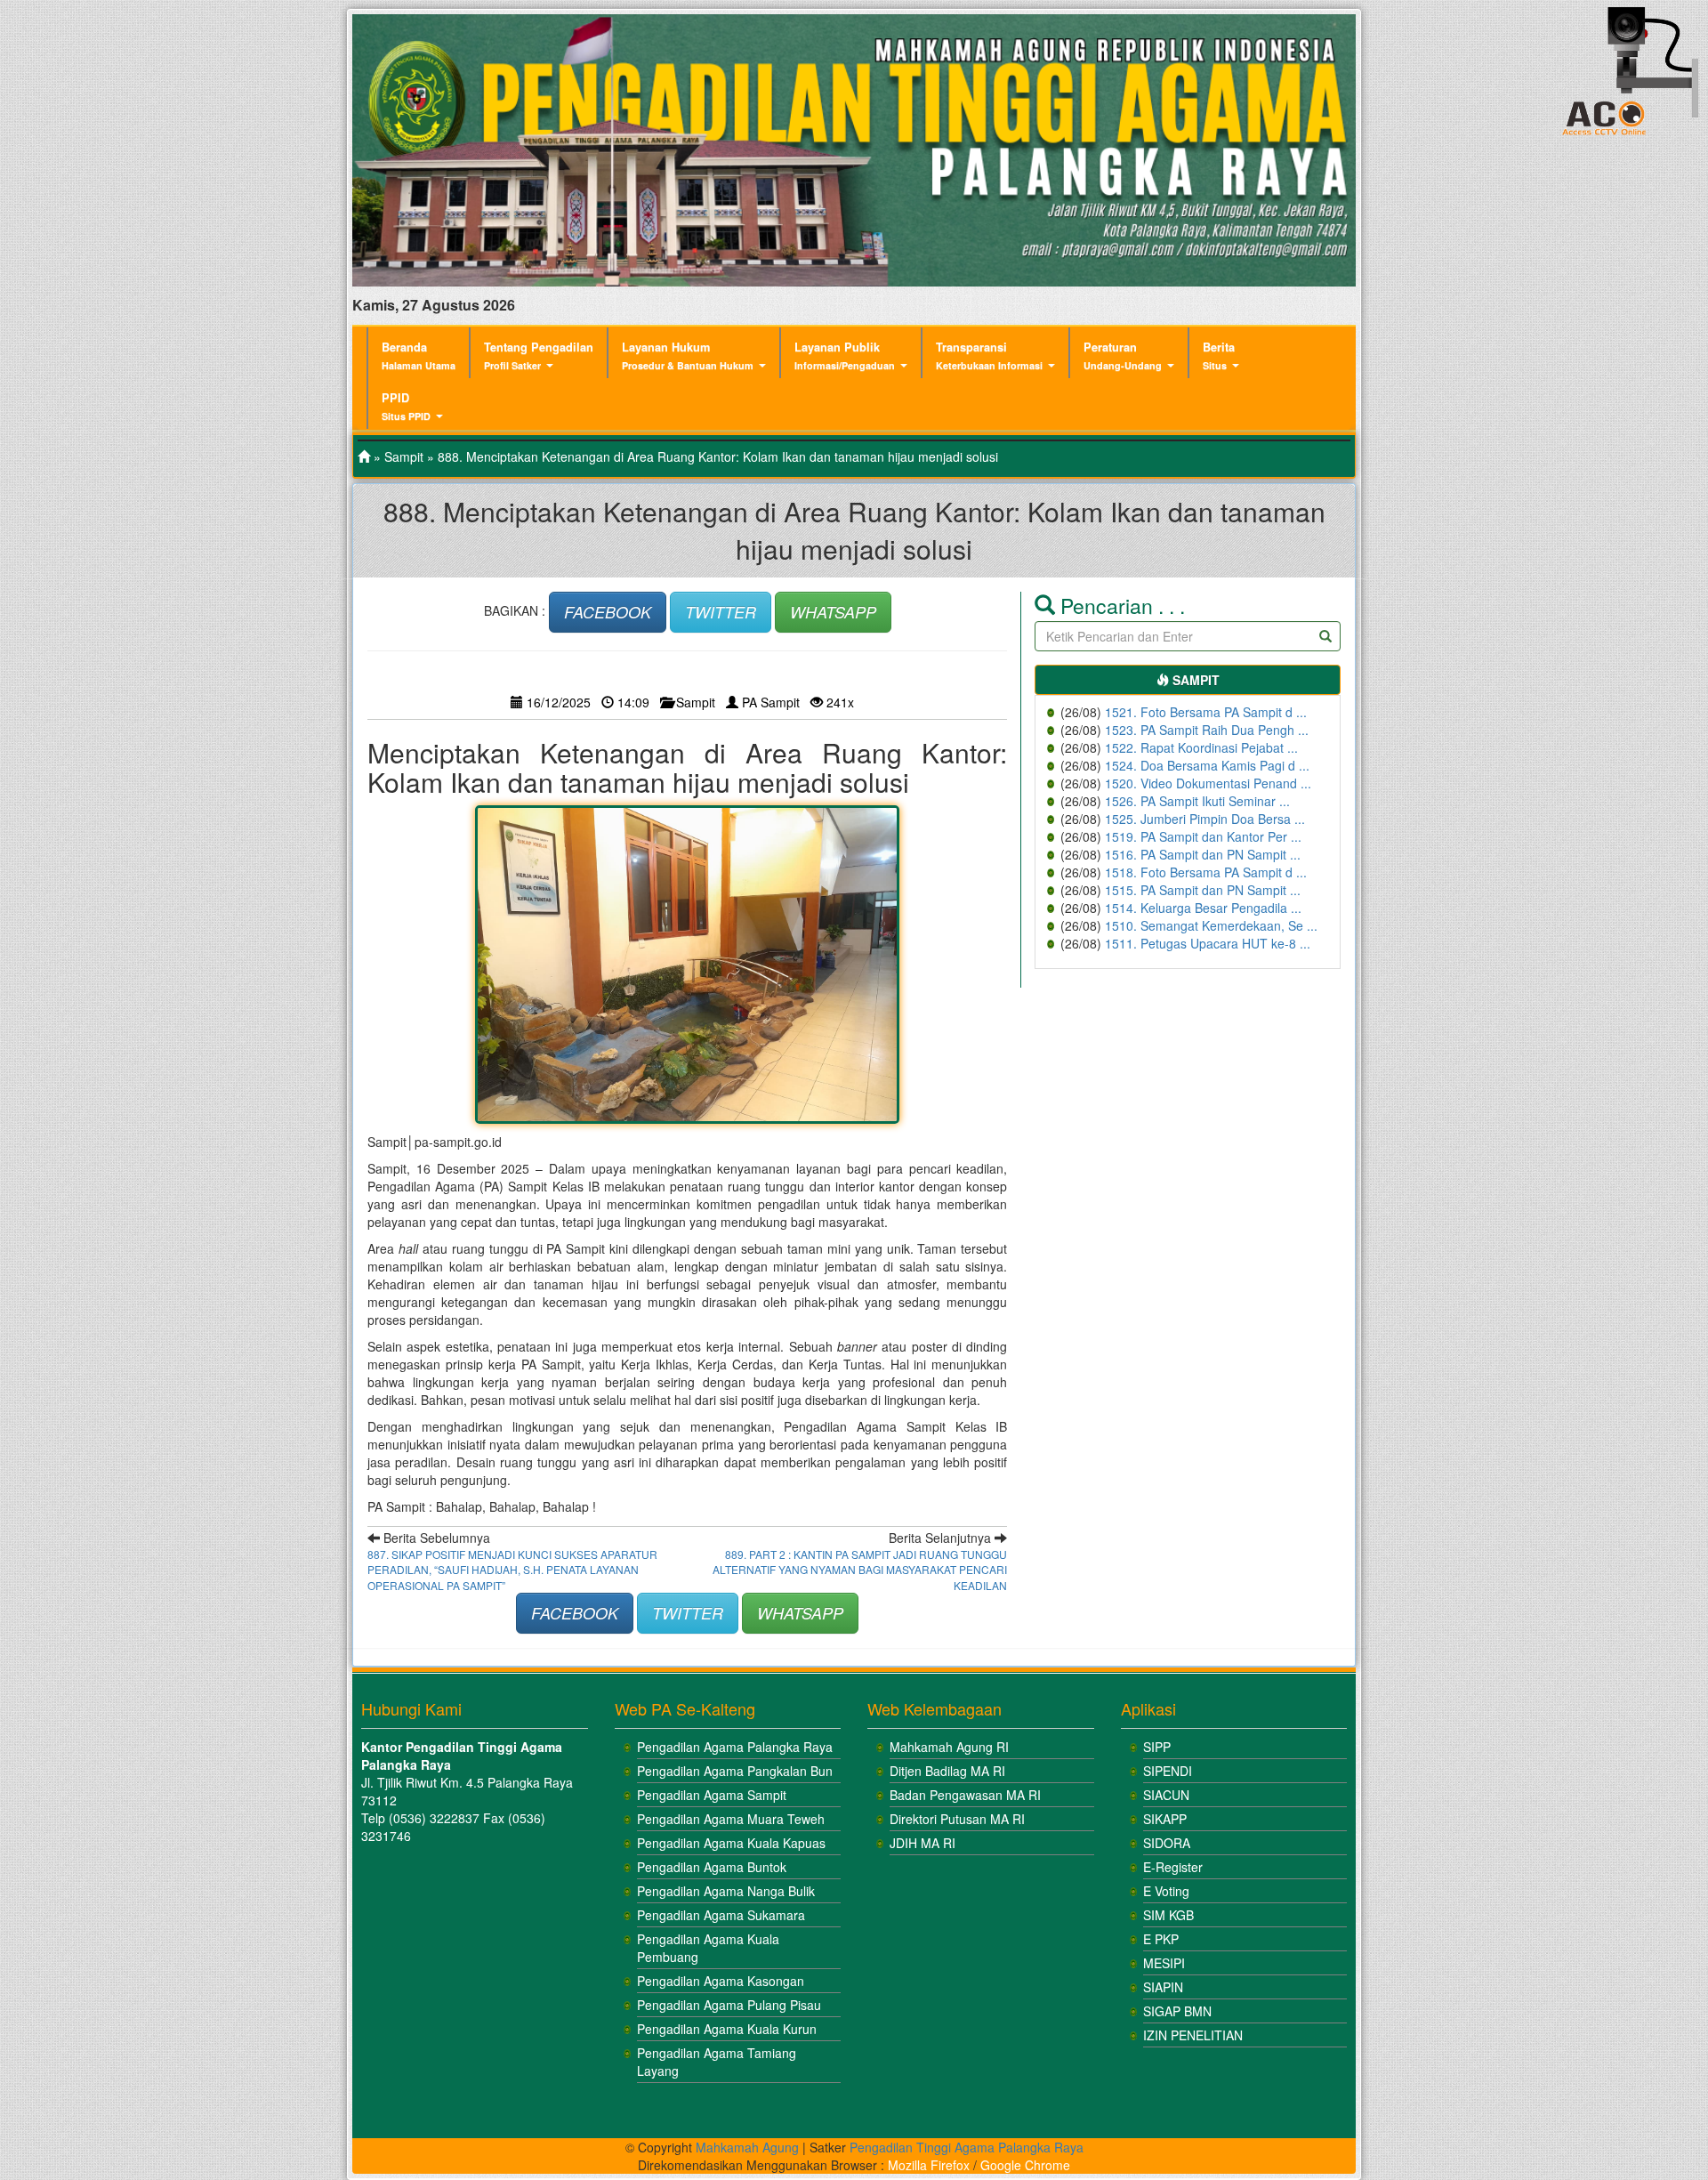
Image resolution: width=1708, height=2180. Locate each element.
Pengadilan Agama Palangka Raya (735, 1747)
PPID (406, 406)
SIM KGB (1168, 1915)
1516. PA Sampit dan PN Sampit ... (1203, 854)
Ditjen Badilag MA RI (947, 1771)
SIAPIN (1163, 1987)
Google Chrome (1025, 2165)
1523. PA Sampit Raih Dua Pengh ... (1207, 730)
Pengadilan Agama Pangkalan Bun (735, 1771)
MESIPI (1164, 1963)
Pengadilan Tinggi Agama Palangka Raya (967, 2147)
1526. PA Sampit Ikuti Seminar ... (1197, 801)
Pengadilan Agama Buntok (712, 1867)
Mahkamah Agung (747, 2147)
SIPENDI (1168, 1771)
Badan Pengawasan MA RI (965, 1795)
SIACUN (1166, 1795)
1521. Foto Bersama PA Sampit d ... (1206, 712)
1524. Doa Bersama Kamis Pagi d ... (1207, 765)
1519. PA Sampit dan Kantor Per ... (1203, 836)
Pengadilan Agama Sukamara (721, 1915)
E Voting (1166, 1891)
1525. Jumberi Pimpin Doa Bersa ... (1205, 819)
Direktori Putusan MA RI (957, 1819)
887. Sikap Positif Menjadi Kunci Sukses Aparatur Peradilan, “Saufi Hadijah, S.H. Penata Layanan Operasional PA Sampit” (512, 1569)
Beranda (419, 355)
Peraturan (1123, 355)
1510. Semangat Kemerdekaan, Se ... (1211, 925)
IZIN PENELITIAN (1193, 2035)
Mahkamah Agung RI (949, 1747)
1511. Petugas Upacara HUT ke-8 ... (1208, 943)
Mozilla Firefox (929, 2165)
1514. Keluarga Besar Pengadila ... (1203, 908)
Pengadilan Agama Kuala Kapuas (731, 1843)
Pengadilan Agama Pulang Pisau (729, 2005)
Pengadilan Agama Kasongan (721, 1981)
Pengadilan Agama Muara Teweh (731, 1819)
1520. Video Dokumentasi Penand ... (1208, 783)
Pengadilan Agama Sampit (712, 1795)
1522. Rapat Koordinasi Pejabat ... (1201, 747)
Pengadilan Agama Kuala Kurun (727, 2029)
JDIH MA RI (922, 1843)
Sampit (404, 456)
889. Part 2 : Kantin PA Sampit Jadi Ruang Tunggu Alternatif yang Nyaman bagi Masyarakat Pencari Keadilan (860, 1569)
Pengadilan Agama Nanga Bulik (726, 1891)
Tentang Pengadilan (539, 355)
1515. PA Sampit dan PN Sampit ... (1203, 890)
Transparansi (989, 355)
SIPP (1157, 1747)
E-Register (1173, 1867)
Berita (1219, 355)
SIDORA (1167, 1843)
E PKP (1161, 1939)
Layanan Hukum (688, 355)
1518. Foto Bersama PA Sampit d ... (1206, 872)
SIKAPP (1165, 1819)
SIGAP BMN (1177, 2011)
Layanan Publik (845, 355)
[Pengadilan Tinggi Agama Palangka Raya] (364, 456)
